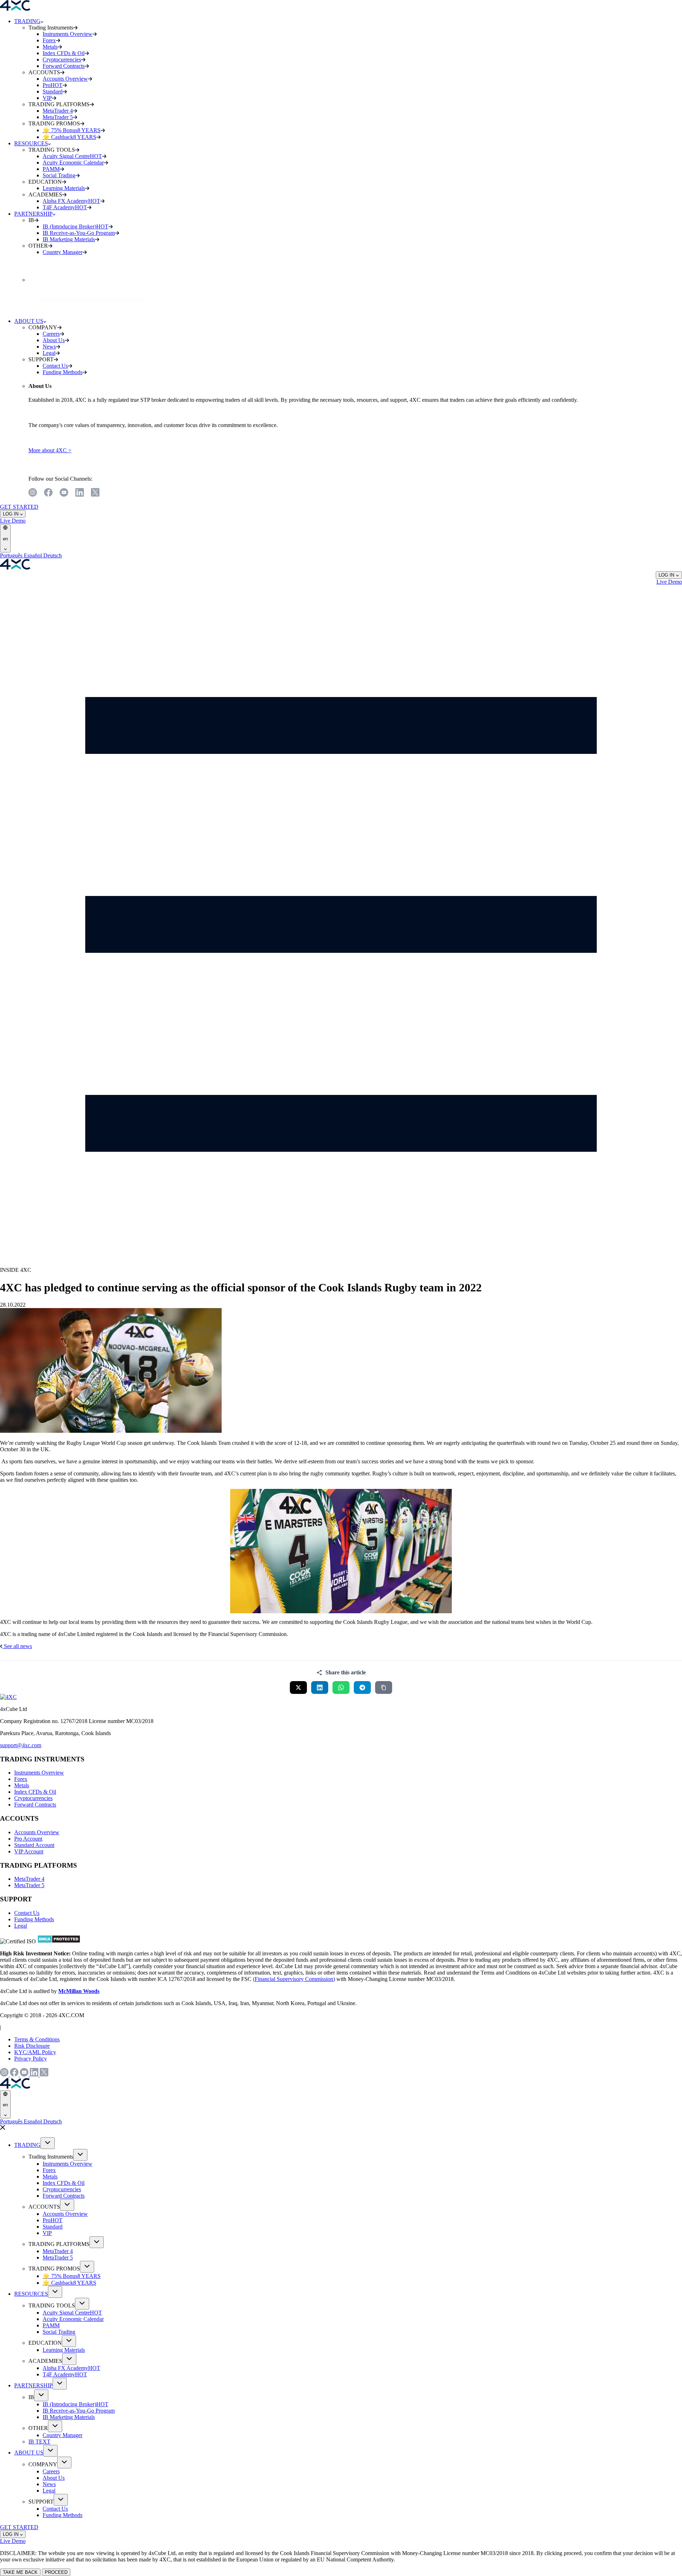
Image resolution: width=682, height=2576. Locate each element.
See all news (17, 1646)
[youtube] (64, 493)
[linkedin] (80, 493)
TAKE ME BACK (20, 2572)
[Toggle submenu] (48, 2143)
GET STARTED (19, 507)
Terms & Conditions (37, 2039)
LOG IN (11, 514)
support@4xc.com (21, 1745)
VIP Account (29, 1851)
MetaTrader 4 (29, 1879)
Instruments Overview (39, 1773)
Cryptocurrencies (33, 1798)
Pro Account (28, 1839)
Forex (21, 1779)
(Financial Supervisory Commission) (294, 1979)
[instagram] (33, 493)
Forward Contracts (35, 1805)
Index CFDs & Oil (35, 1792)
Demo (19, 521)
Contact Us (27, 1913)
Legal (21, 1926)
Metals (22, 1785)
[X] (95, 493)
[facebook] (48, 493)
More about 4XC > (50, 450)
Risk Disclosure (32, 2046)
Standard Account (34, 1845)
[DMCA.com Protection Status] (59, 1941)
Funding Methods (34, 1919)
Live (6, 521)
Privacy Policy (31, 2059)
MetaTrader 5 (29, 1885)
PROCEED (56, 2572)
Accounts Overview (37, 1832)
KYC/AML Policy (35, 2052)
